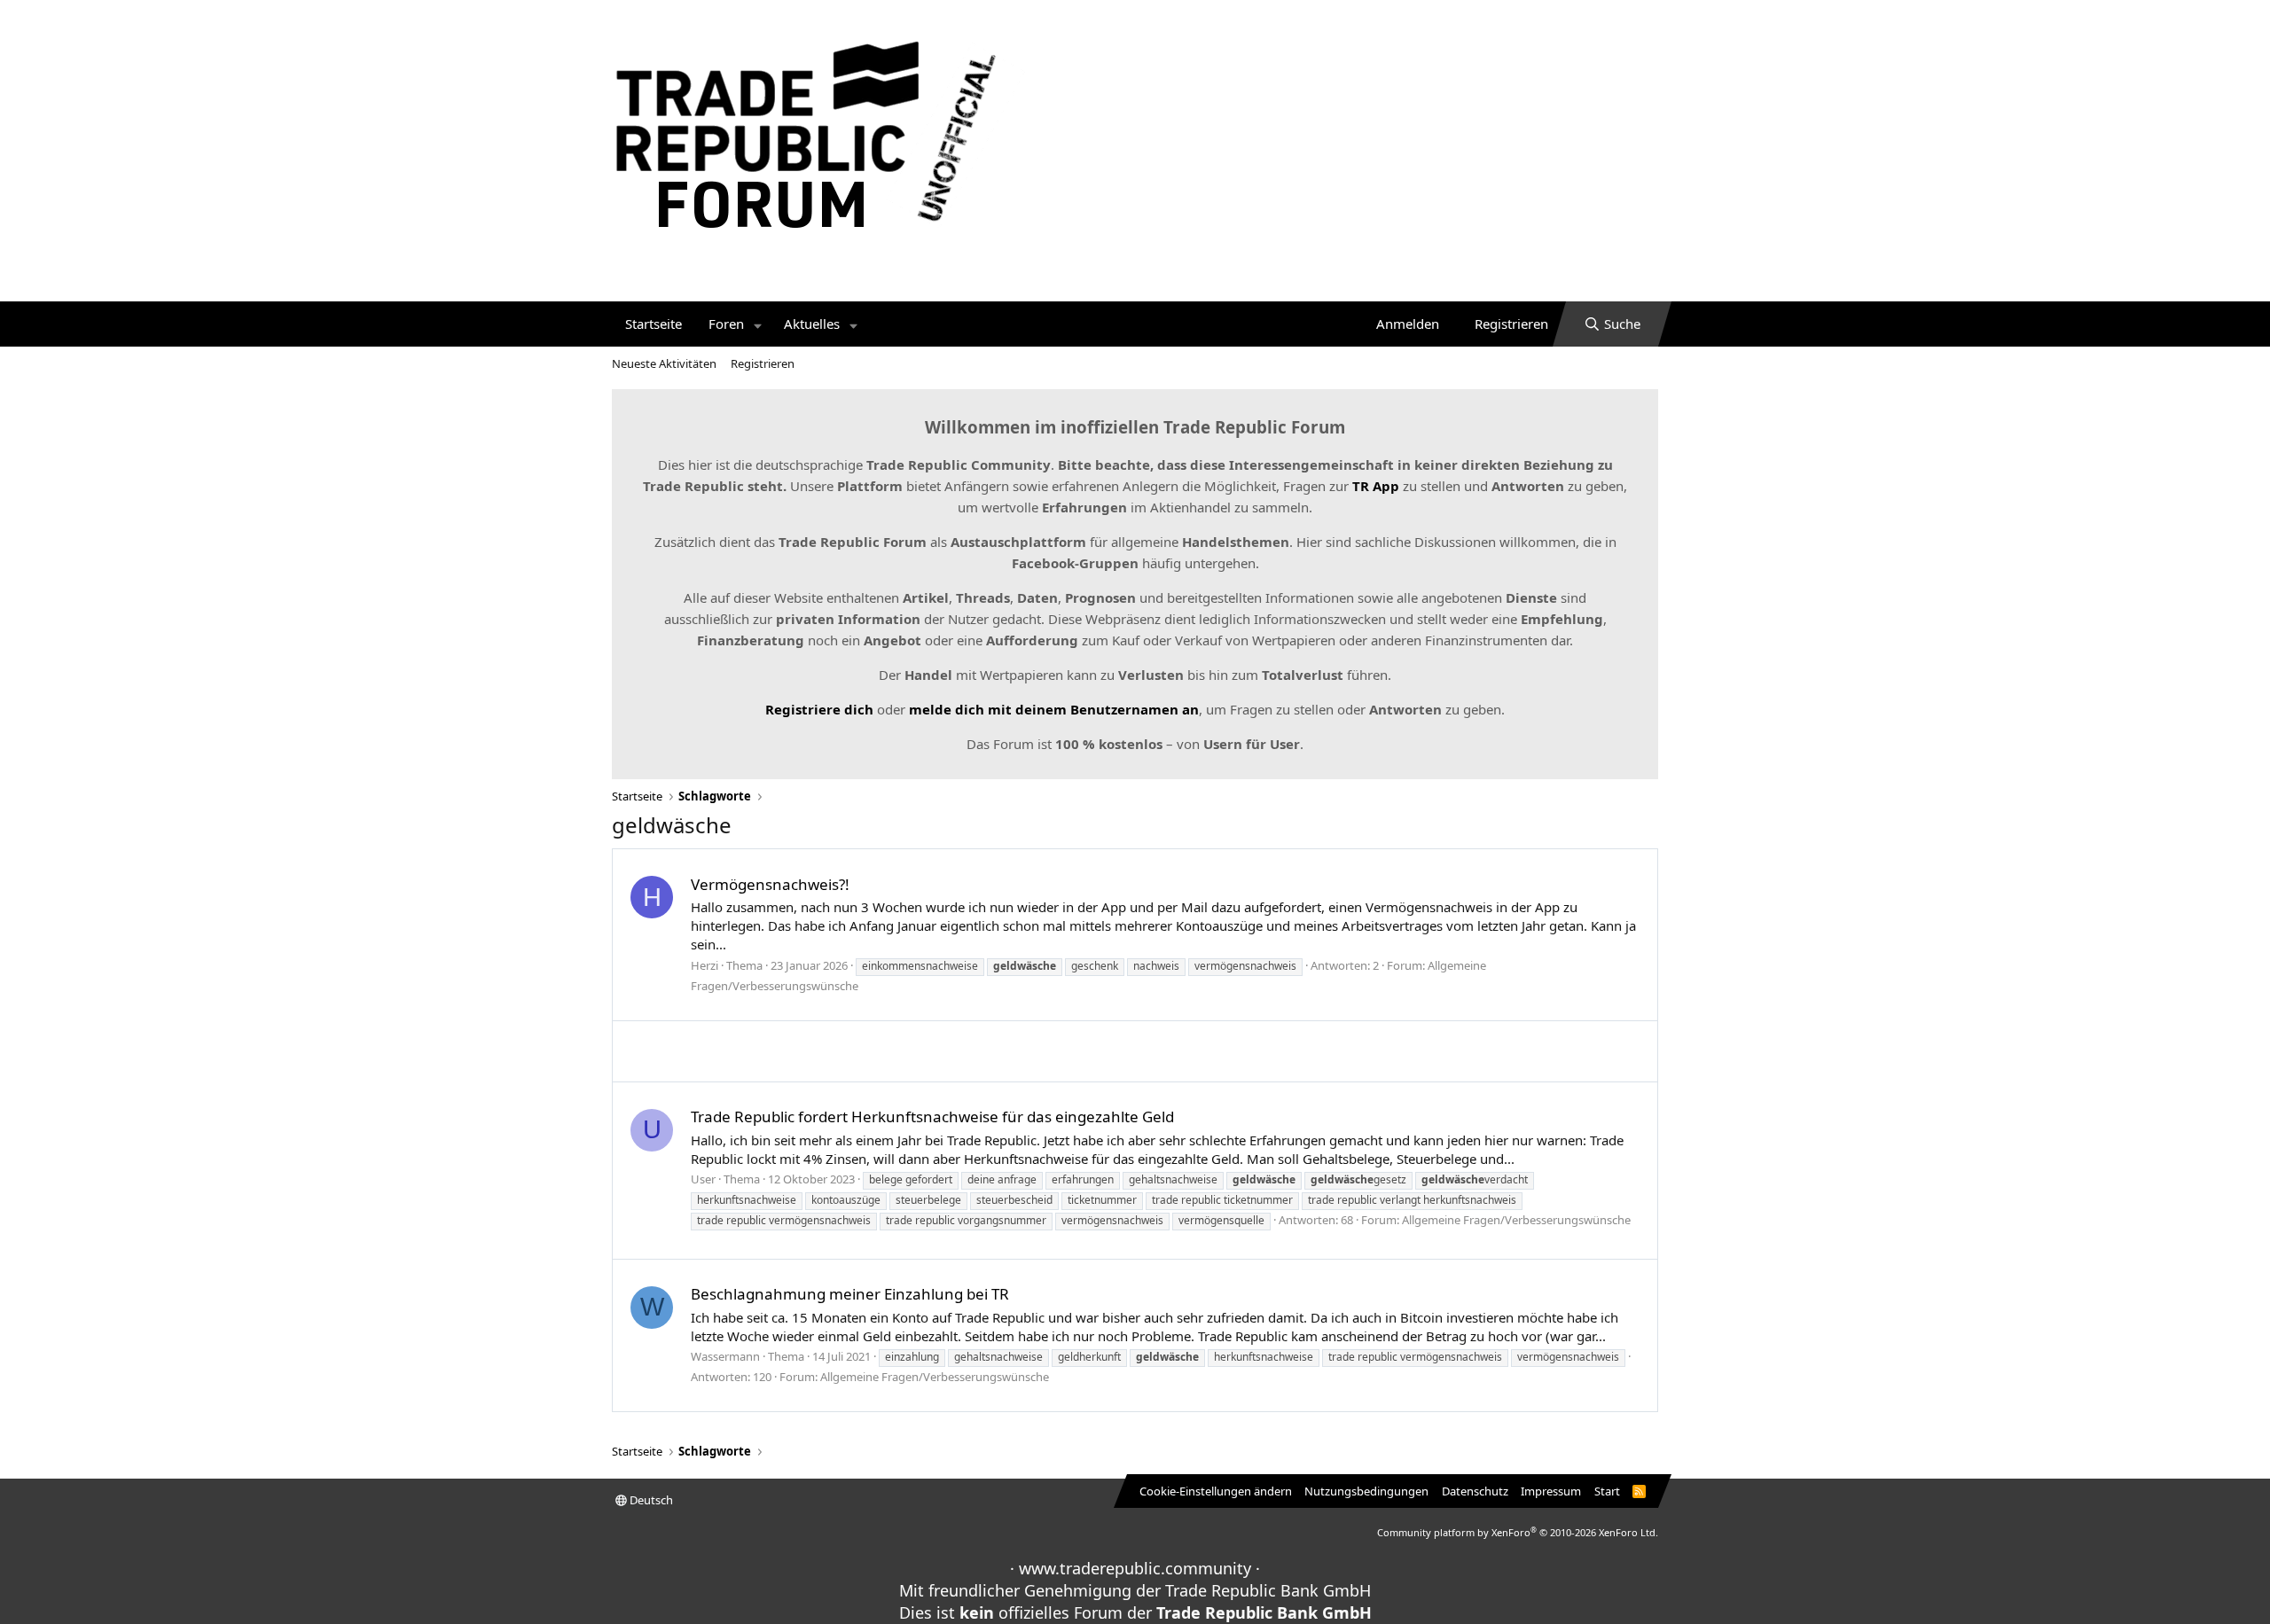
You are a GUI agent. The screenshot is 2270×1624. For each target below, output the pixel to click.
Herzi (704, 965)
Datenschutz (1475, 1491)
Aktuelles (812, 324)
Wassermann (725, 1356)
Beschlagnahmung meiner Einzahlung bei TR (850, 1294)
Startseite (654, 324)
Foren (726, 324)
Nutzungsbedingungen (1366, 1491)
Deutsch (650, 1500)
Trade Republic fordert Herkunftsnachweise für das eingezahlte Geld (932, 1116)
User (703, 1179)
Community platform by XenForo (1518, 1532)
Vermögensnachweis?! (770, 884)
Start (1607, 1491)
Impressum (1551, 1491)
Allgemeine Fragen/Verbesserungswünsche (1516, 1220)
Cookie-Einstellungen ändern (1216, 1491)
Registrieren (763, 363)
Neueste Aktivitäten (664, 363)
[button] (758, 324)
